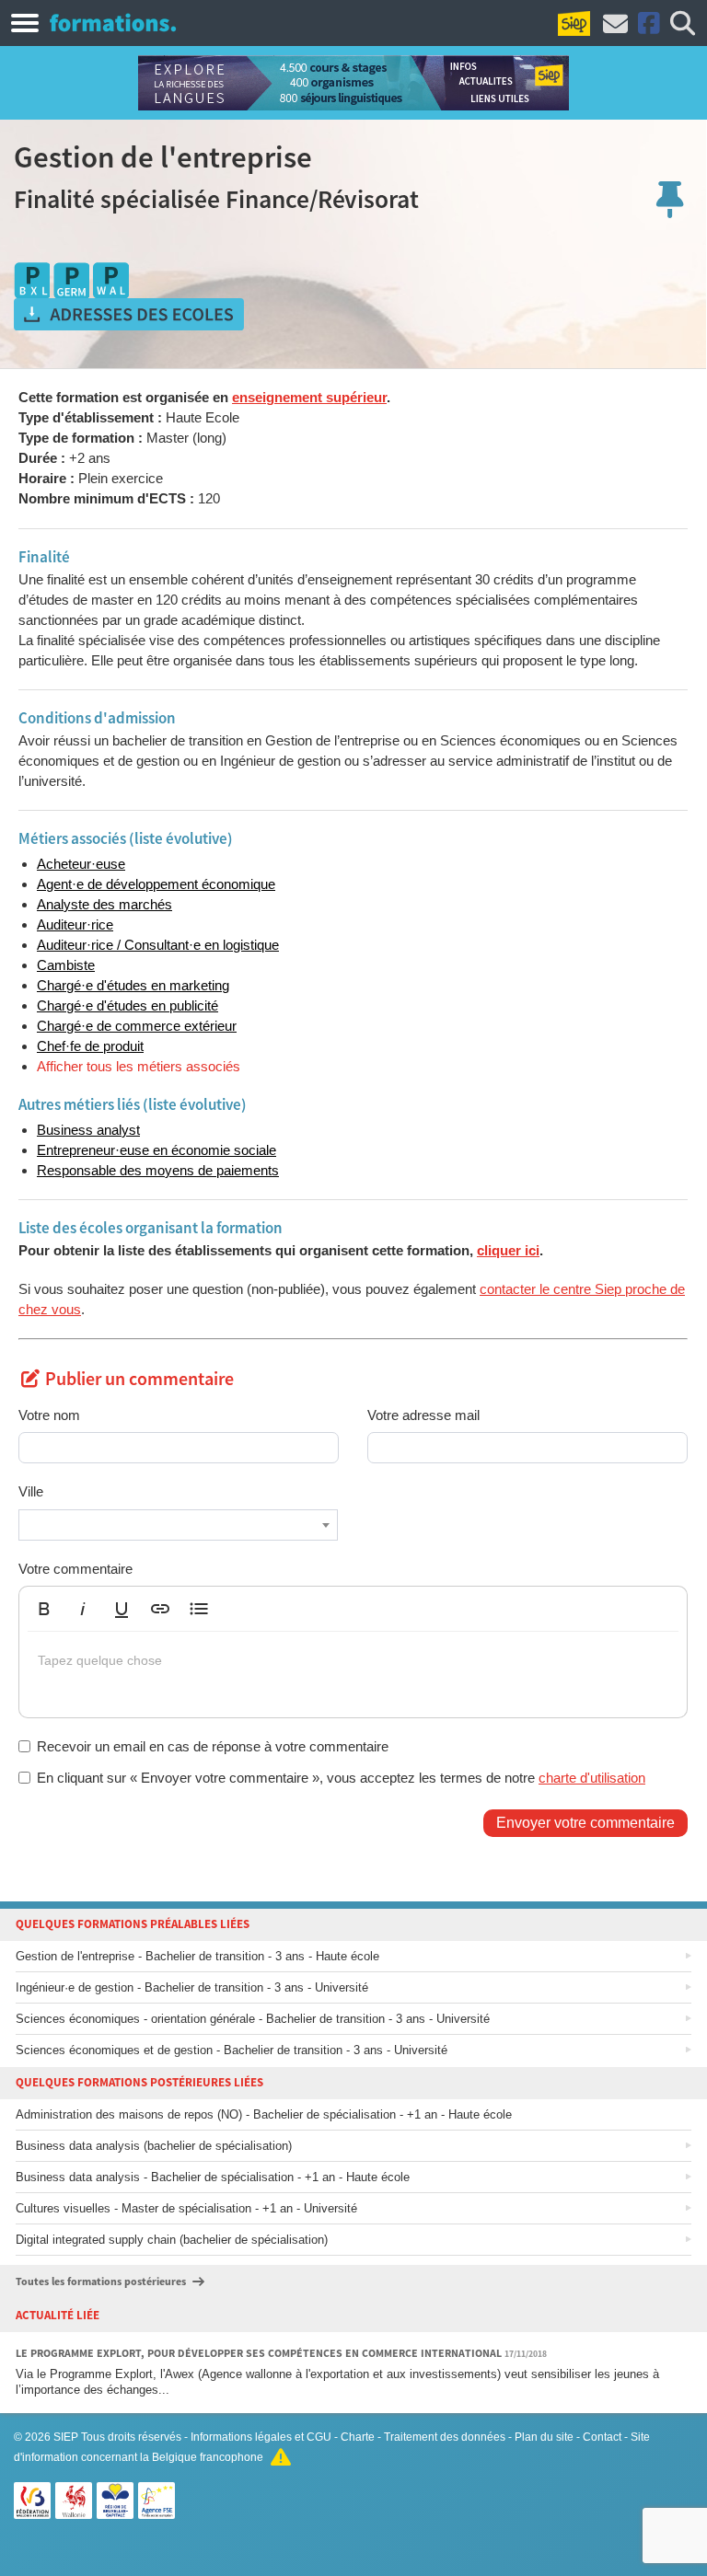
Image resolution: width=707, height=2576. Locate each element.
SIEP (66, 2437)
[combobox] (178, 1525)
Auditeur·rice (75, 924)
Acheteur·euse (81, 864)
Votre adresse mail (423, 1415)
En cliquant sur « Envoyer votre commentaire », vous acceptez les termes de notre (341, 1778)
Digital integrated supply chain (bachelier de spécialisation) (172, 2240)
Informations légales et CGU (261, 2437)
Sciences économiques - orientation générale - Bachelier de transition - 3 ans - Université (253, 2019)
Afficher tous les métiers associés (139, 1066)
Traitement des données (445, 2437)
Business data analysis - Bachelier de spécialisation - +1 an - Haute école (213, 2177)
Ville (31, 1491)
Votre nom (49, 1415)
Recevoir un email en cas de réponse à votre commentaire (213, 1746)
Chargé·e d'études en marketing (133, 985)
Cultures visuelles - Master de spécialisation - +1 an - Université (186, 2208)
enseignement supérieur (309, 397)
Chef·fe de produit (90, 1046)
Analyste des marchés (104, 904)
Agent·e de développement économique (156, 884)
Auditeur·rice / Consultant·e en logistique (158, 945)
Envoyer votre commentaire (585, 1823)
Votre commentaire (75, 1569)
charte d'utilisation (592, 1778)
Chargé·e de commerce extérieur (137, 1026)
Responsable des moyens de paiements (158, 1170)
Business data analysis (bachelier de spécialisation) (154, 2146)
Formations (113, 22)
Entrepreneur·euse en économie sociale (156, 1150)
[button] (44, 1609)
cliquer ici (508, 1250)
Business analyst (88, 1130)
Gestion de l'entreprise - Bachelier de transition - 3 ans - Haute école (197, 1956)
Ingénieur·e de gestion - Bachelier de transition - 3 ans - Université (192, 1987)
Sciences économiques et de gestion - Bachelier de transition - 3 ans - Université (232, 2050)
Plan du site (544, 2437)
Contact (602, 2437)
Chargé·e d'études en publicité (127, 1005)
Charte (358, 2437)
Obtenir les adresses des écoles (129, 315)
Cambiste (66, 965)
